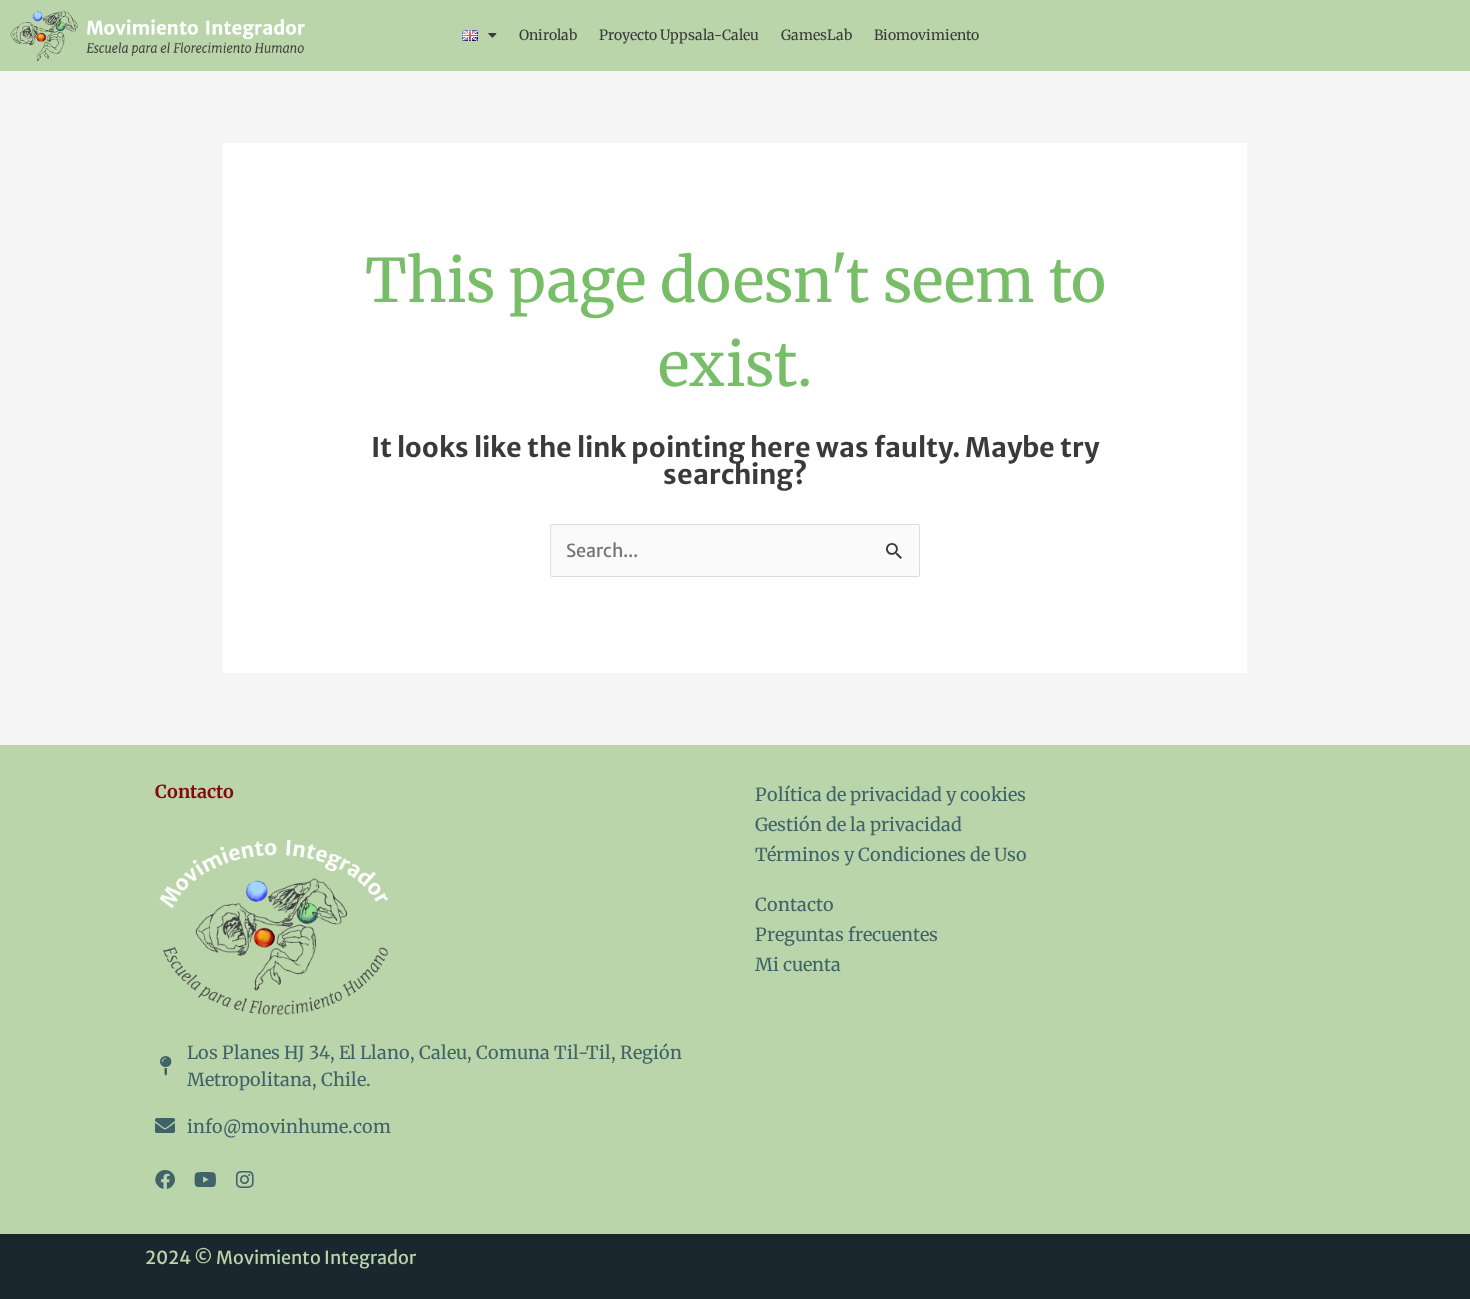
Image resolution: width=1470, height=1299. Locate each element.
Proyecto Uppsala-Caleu (679, 35)
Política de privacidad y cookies (890, 794)
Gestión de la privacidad (858, 824)
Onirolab (548, 35)
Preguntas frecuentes (846, 934)
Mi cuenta (798, 964)
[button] (479, 35)
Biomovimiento (926, 35)
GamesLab (816, 35)
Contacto (794, 904)
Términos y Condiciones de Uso (891, 854)
